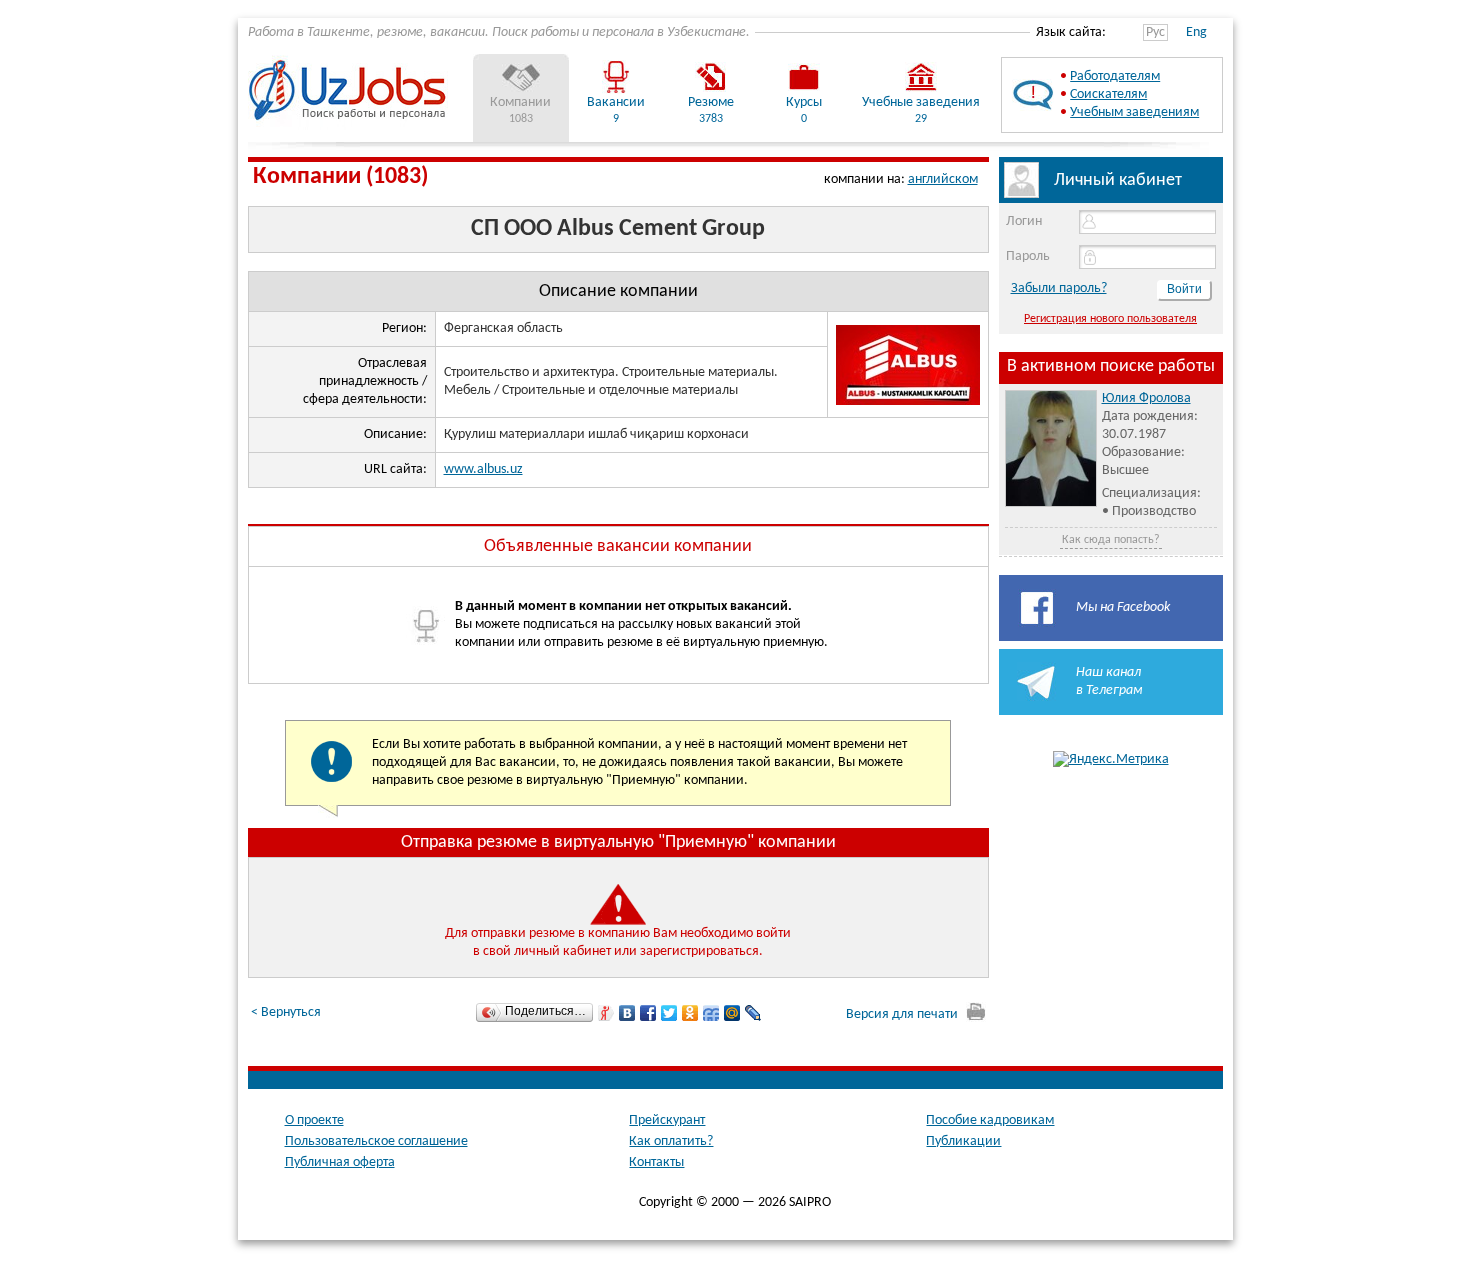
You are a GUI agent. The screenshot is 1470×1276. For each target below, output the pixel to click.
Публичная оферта (340, 1162)
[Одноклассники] (690, 1013)
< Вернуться (286, 1012)
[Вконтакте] (627, 1013)
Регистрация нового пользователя (1110, 319)
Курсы (804, 102)
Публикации (963, 1141)
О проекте (314, 1120)
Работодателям (1115, 76)
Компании (520, 102)
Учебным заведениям (1134, 112)
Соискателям (1108, 94)
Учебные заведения (921, 102)
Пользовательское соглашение (376, 1141)
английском (943, 179)
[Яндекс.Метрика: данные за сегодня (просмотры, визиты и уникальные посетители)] (1111, 760)
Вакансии (616, 102)
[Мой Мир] (732, 1013)
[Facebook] (648, 1013)
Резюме (711, 102)
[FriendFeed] (711, 1013)
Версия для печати (903, 1014)
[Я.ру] (606, 1013)
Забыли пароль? (1059, 288)
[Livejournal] (753, 1013)
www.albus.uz (483, 469)
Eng (1196, 32)
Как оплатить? (671, 1141)
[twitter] (669, 1013)
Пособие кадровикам (990, 1120)
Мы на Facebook (1123, 607)
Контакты (656, 1162)
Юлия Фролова (1146, 398)
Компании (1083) (340, 177)
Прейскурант (667, 1120)
